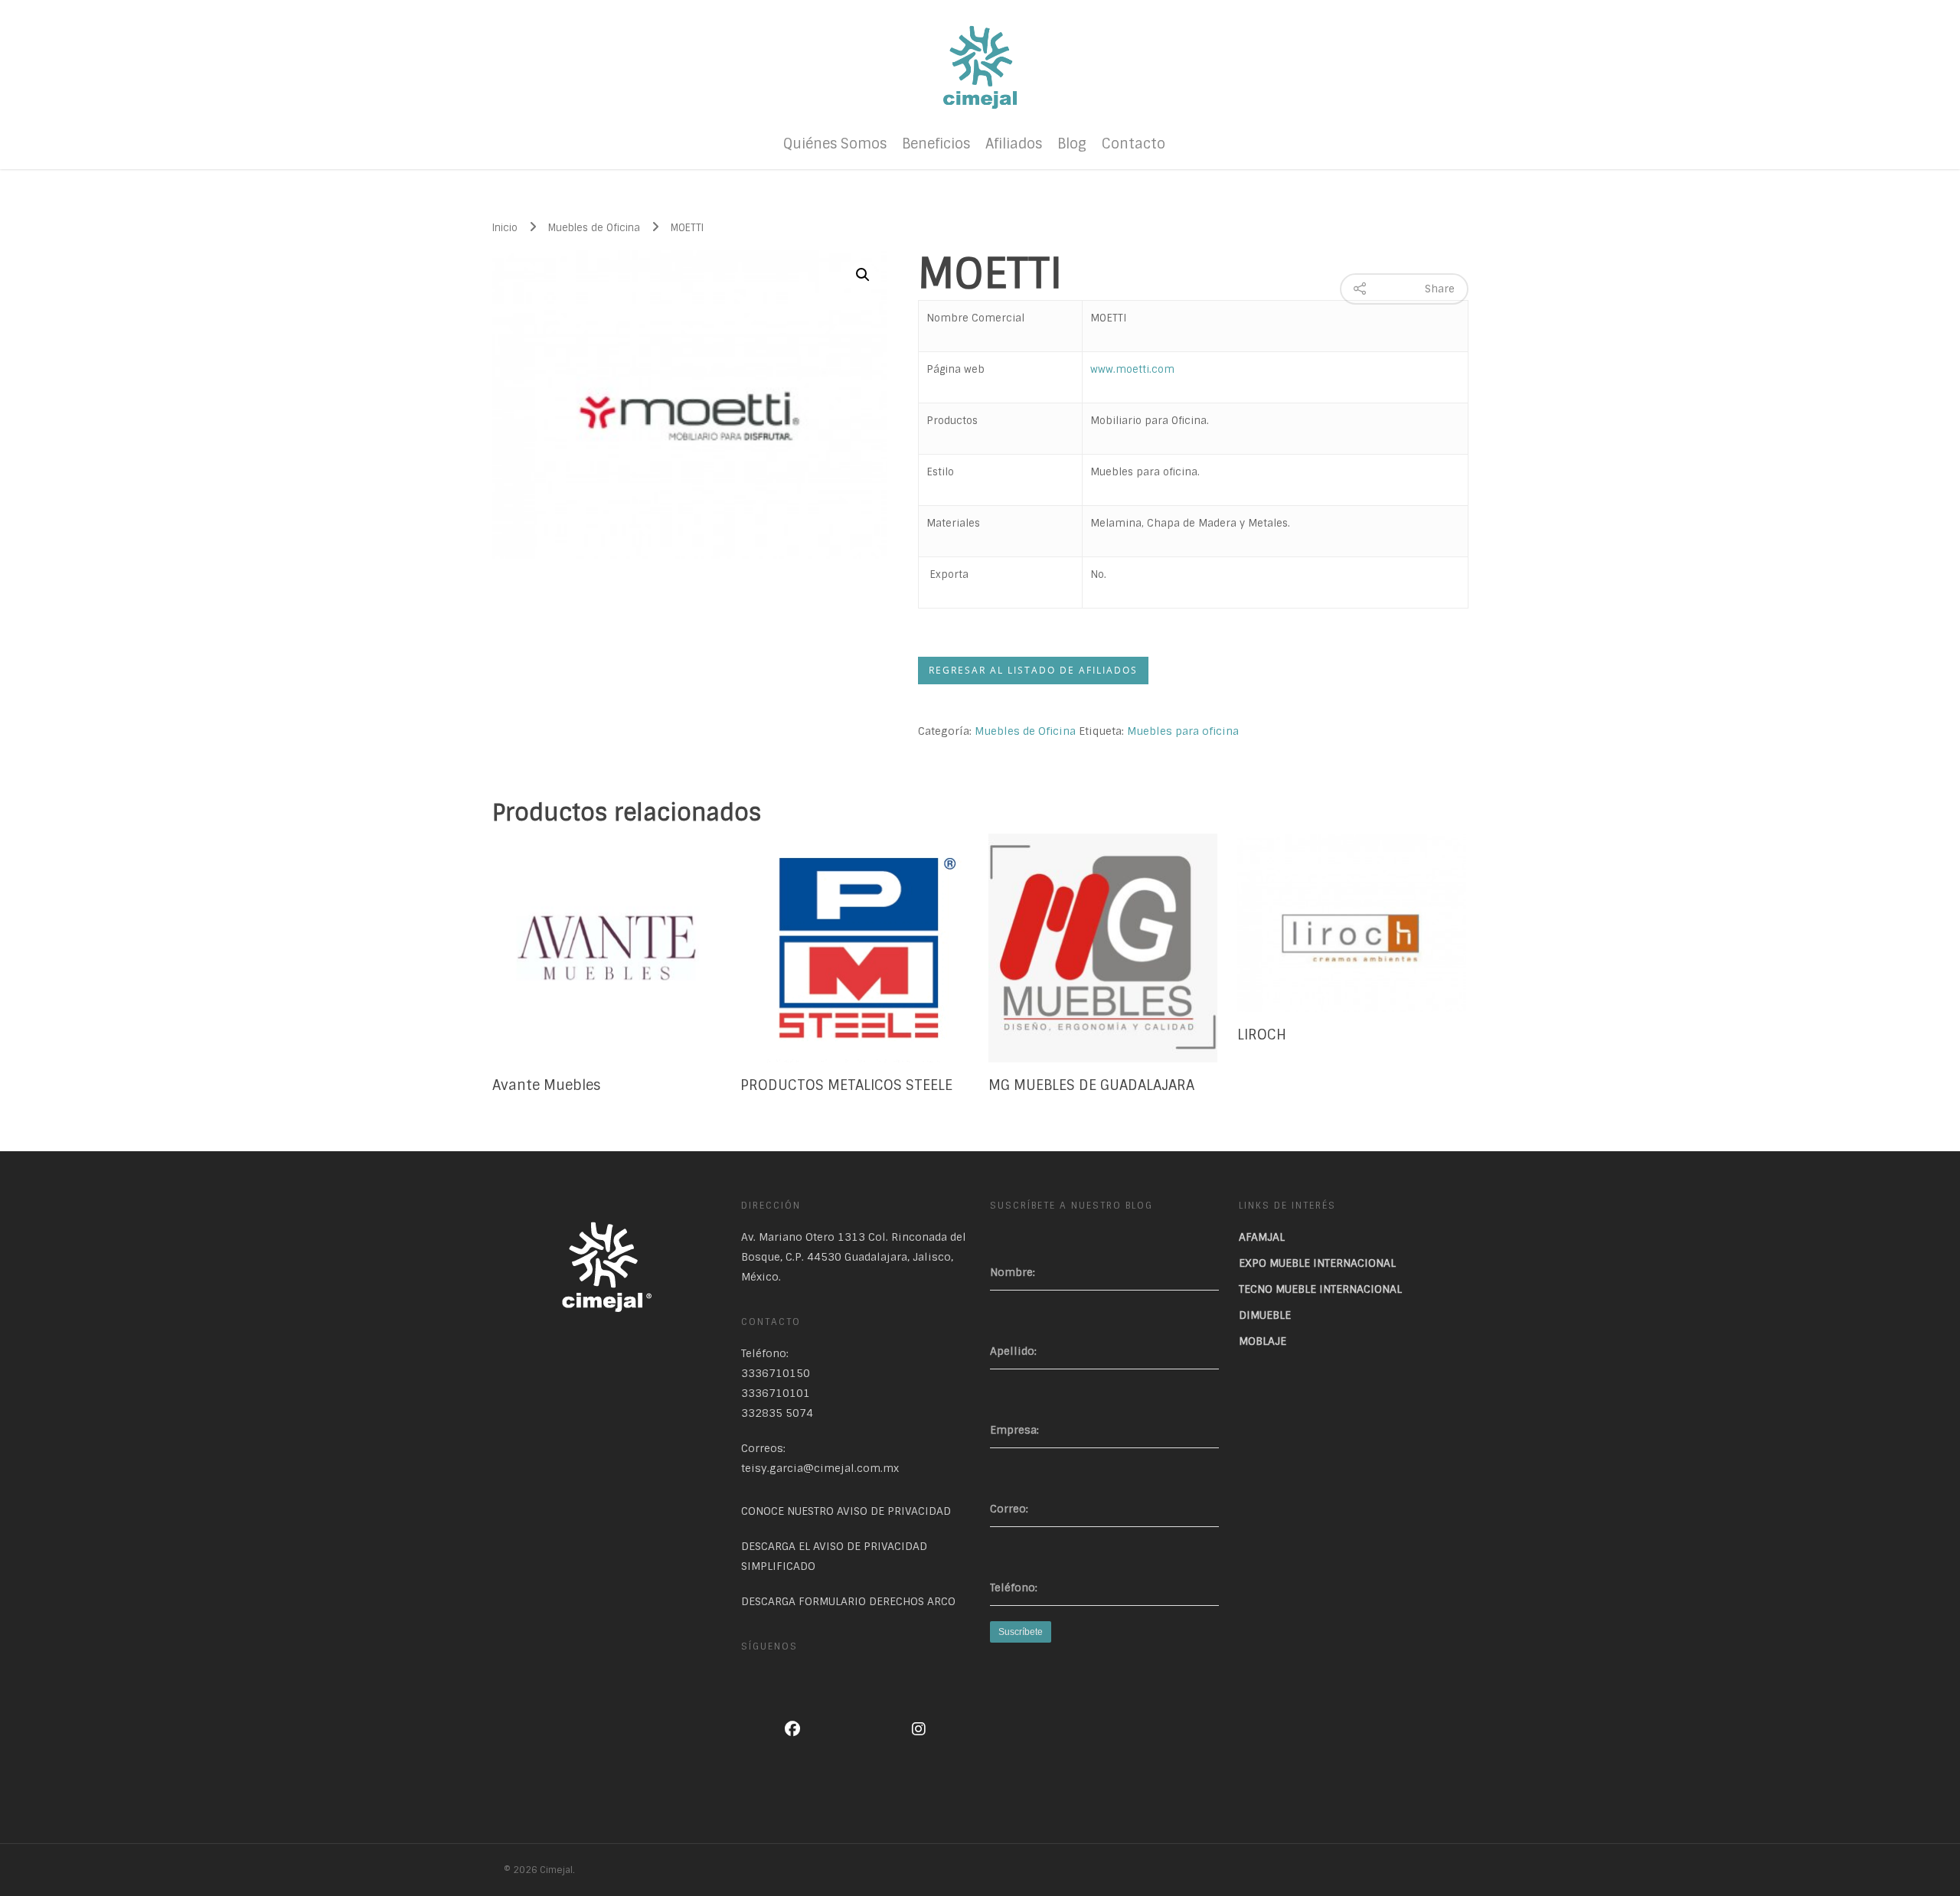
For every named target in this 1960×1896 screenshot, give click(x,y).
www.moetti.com (1132, 369)
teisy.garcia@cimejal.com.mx (820, 1468)
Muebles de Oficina (594, 228)
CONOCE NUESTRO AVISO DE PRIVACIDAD (846, 1511)
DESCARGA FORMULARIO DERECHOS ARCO (848, 1601)
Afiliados (1014, 144)
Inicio (505, 228)
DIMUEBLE (1265, 1315)
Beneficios (936, 144)
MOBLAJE (1263, 1341)
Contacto (1134, 144)
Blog (1072, 144)
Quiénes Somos (835, 144)
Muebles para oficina (1183, 731)
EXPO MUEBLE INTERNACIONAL (1317, 1263)
